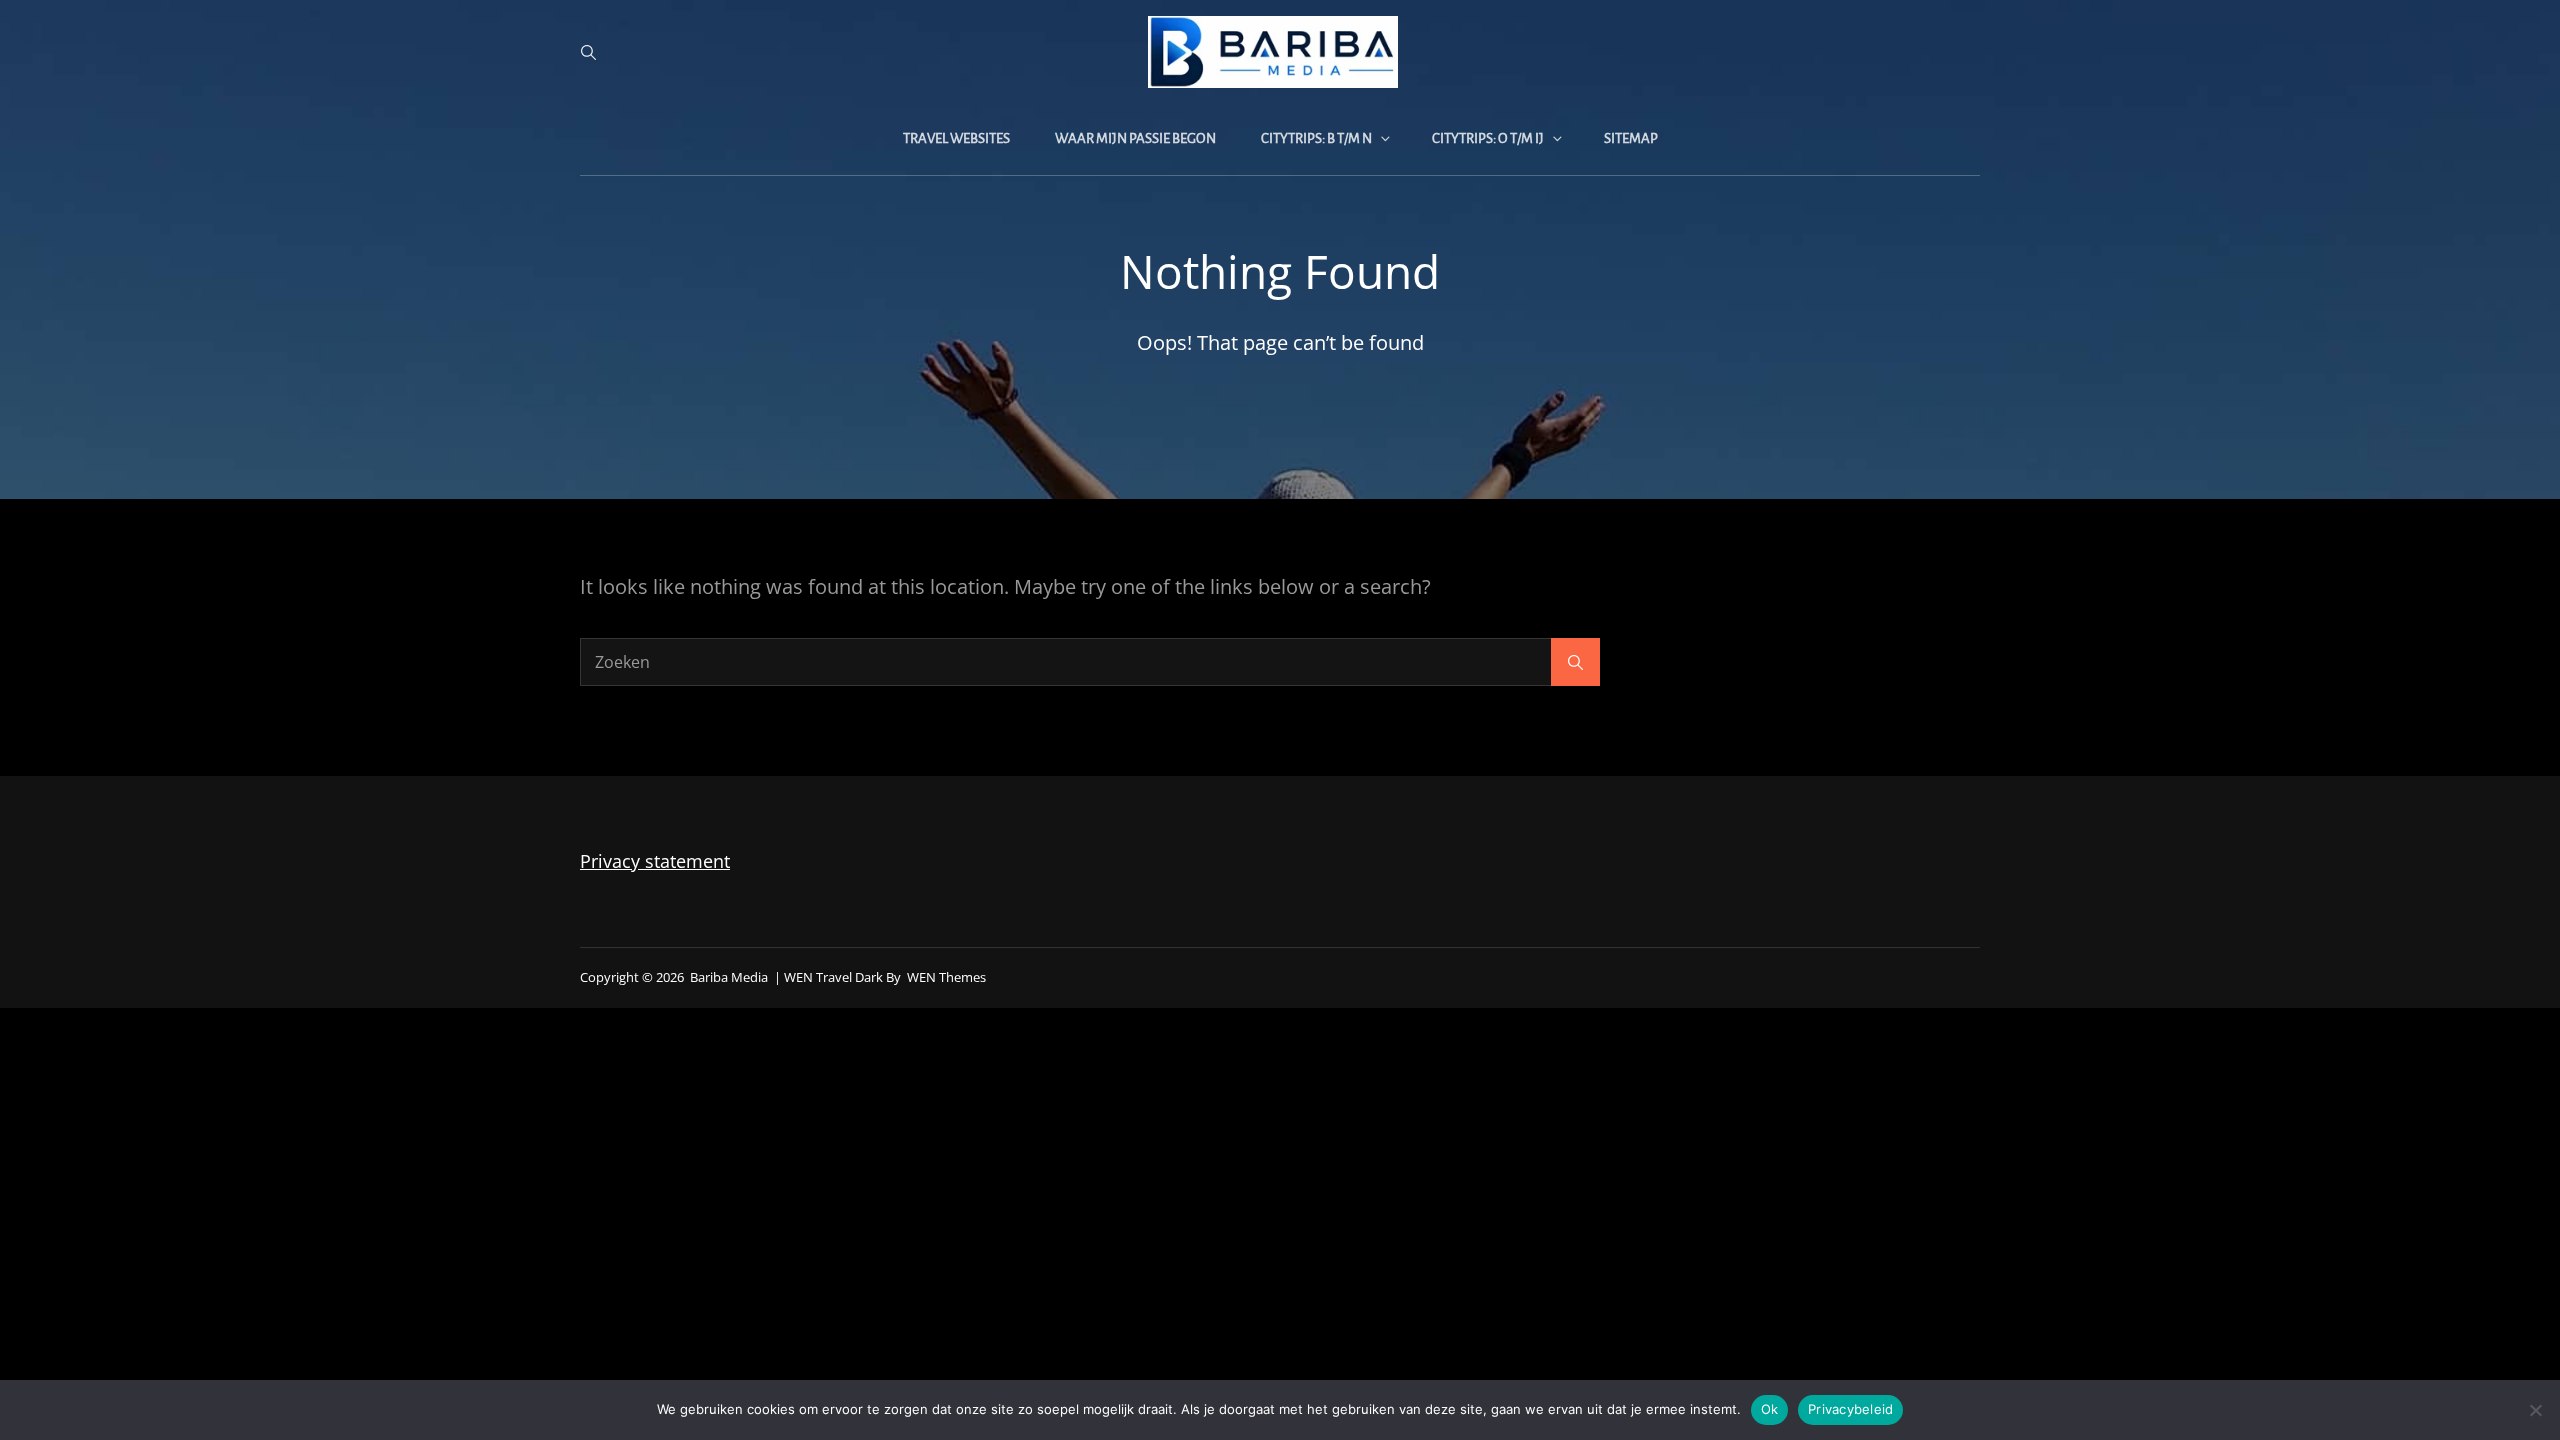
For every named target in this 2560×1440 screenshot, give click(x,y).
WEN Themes (946, 977)
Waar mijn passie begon (1135, 138)
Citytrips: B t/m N (1316, 138)
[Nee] (2535, 1410)
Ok (1770, 1409)
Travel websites (956, 138)
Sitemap (1631, 138)
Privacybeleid (1850, 1409)
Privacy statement (655, 861)
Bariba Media (729, 977)
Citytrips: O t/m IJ (1488, 138)
